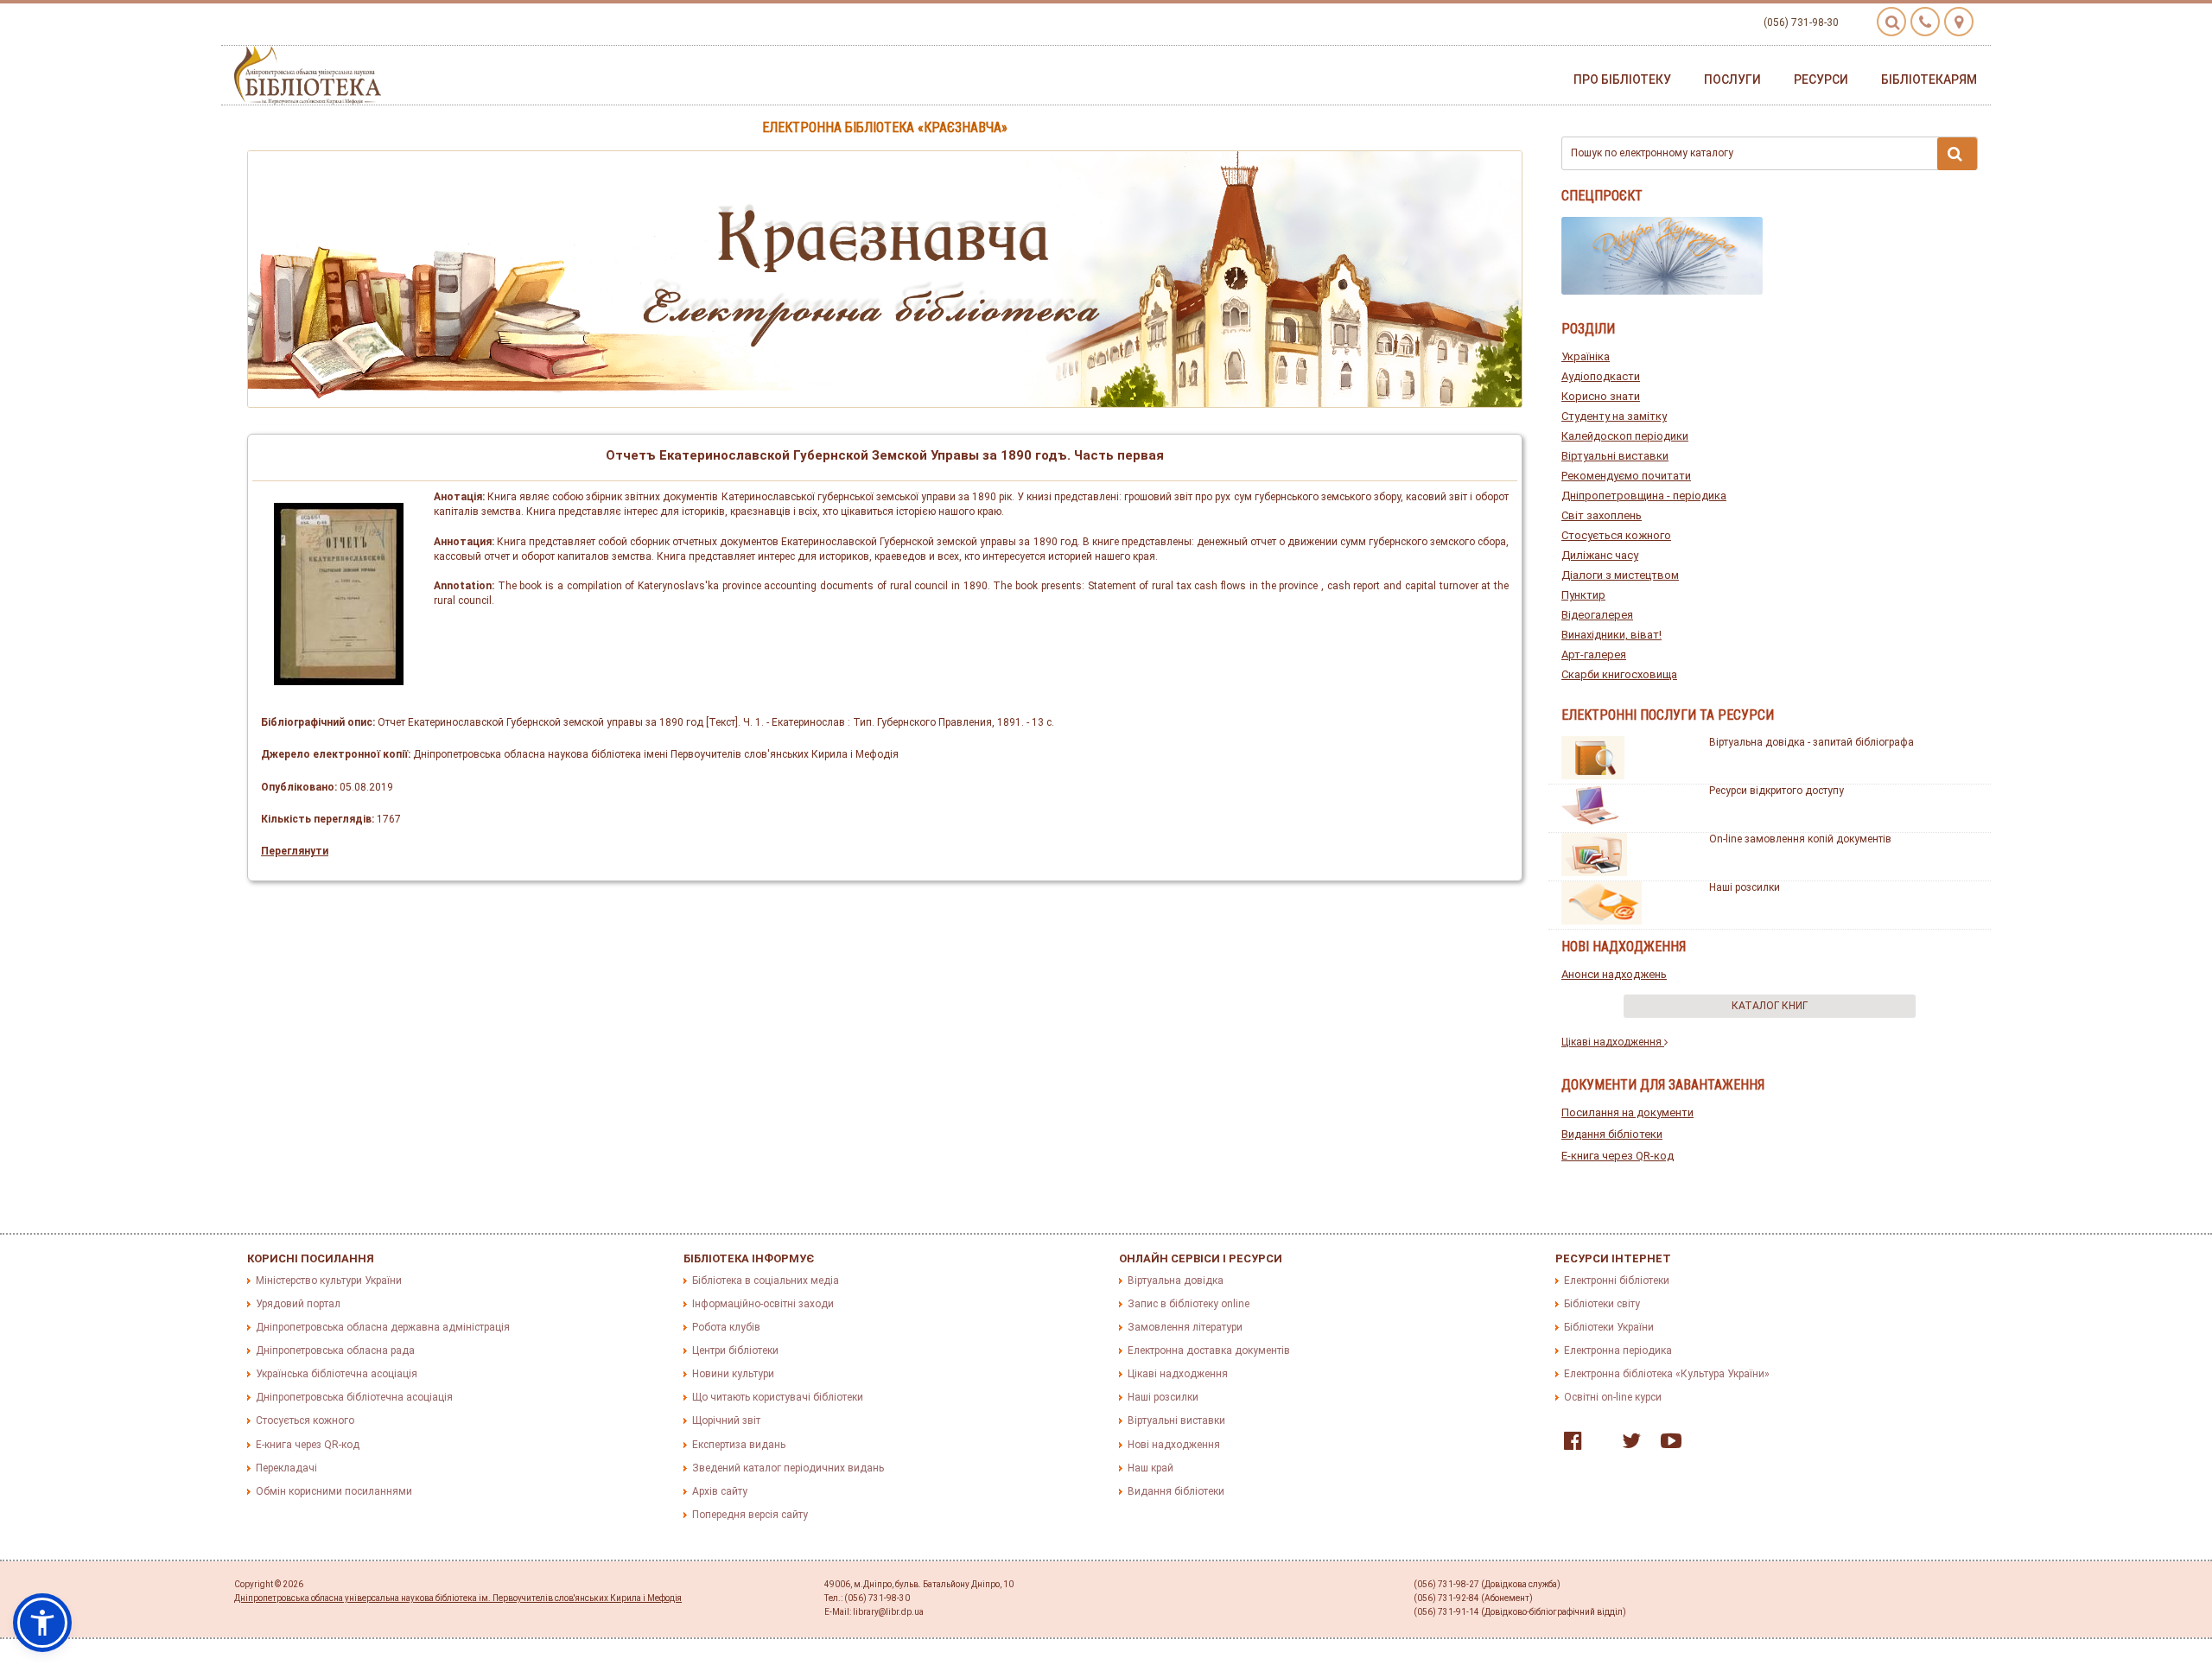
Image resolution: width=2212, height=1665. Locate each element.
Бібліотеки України (1609, 1327)
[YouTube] (1667, 1445)
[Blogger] (1598, 1445)
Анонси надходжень (1614, 974)
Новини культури (733, 1374)
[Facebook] (1569, 1445)
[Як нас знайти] (1959, 22)
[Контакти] (1925, 22)
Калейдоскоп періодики (1625, 436)
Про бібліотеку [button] (1622, 79)
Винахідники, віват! (1611, 635)
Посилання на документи (1627, 1112)
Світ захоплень (1602, 515)
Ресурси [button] (1821, 79)
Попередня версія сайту (750, 1515)
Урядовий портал (298, 1304)
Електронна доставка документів (1209, 1350)
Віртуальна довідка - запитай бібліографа (1812, 742)
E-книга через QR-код (1618, 1156)
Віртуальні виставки (1615, 456)
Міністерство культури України (329, 1281)
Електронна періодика (1618, 1350)
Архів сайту (720, 1491)
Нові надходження (1174, 1445)
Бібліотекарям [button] (1929, 79)
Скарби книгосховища (1619, 674)
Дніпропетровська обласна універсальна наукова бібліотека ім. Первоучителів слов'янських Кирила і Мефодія (458, 1598)
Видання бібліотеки (1612, 1134)
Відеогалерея (1597, 615)
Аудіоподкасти (1601, 376)
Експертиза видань (739, 1445)
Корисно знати (1601, 396)
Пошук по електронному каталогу (1652, 153)
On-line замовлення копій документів (1800, 839)
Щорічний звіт (726, 1420)
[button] (42, 1623)
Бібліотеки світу (1602, 1304)
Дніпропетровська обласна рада (335, 1350)
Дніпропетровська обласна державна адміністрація (383, 1327)
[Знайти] (1957, 154)
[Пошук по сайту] (1891, 22)
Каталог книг (1770, 1006)
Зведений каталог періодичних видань (788, 1468)
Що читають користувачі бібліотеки (778, 1397)
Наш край (1150, 1468)
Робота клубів (726, 1327)
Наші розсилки (1745, 887)
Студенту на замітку (1614, 416)
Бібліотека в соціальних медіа (766, 1281)
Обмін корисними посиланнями (334, 1491)
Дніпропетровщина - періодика (1644, 496)
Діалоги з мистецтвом (1620, 575)
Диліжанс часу (1600, 555)
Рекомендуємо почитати (1626, 476)
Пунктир (1583, 595)
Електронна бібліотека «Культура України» (1667, 1374)
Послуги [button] (1732, 79)
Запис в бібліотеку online (1189, 1304)
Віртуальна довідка (1176, 1281)
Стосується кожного (1616, 535)
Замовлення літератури (1185, 1327)
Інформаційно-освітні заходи (763, 1304)
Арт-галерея (1594, 655)
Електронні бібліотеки (1617, 1281)
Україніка (1586, 356)
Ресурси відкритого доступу (1777, 791)
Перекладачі (286, 1468)
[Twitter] (1627, 1445)
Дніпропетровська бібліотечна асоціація (354, 1397)
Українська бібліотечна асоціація (337, 1374)
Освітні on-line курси (1613, 1397)
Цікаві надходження (1613, 1042)
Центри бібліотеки (735, 1350)
